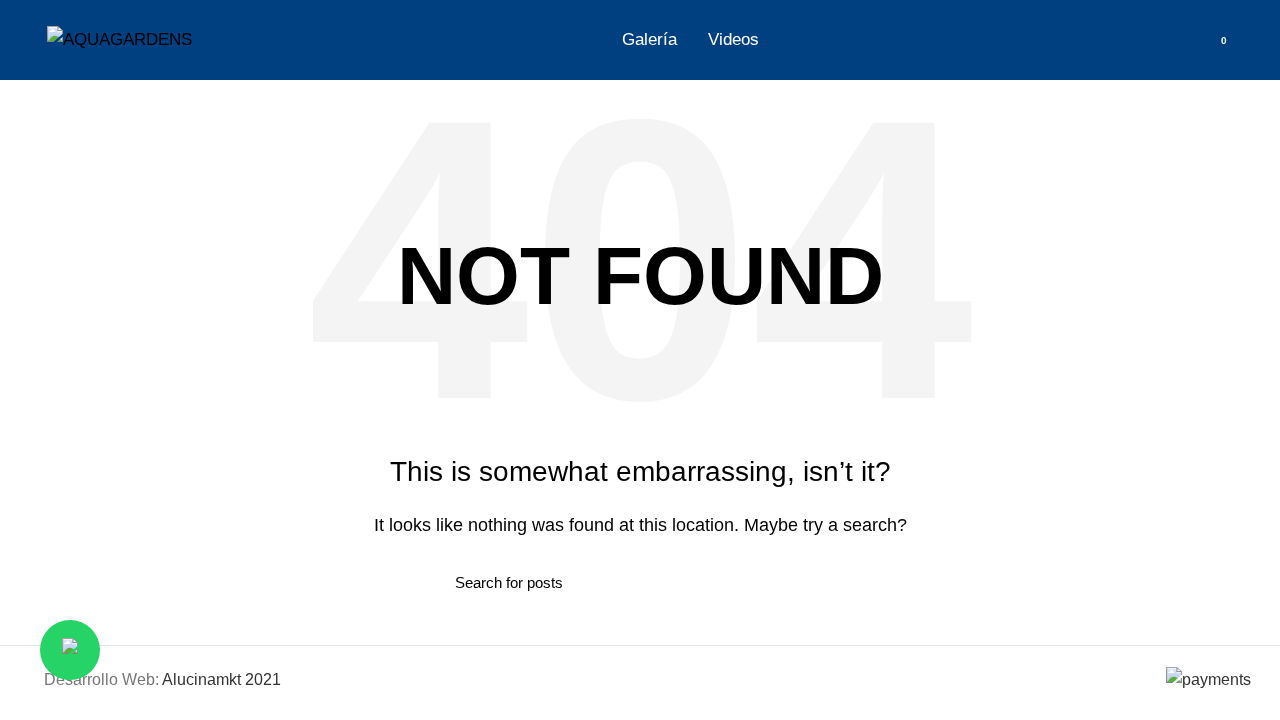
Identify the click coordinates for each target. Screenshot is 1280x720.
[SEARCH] (813, 582)
